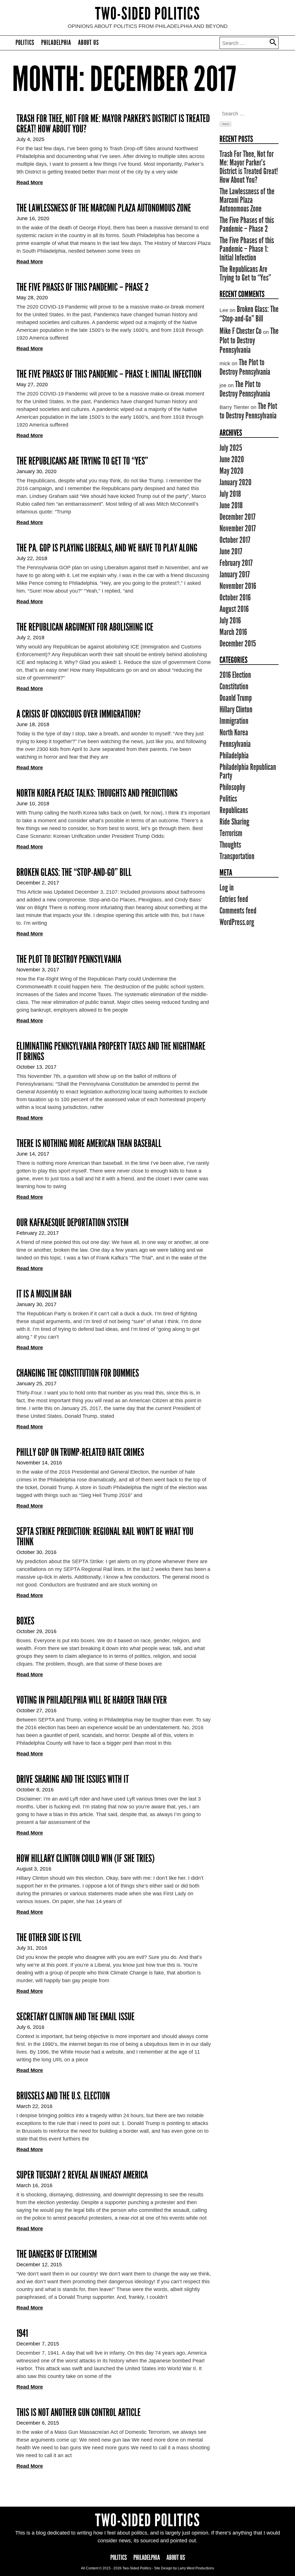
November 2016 (238, 586)
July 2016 (230, 621)
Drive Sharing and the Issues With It (73, 1779)
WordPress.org (237, 922)
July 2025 (231, 448)
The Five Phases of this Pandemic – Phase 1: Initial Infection (109, 374)
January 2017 (235, 574)
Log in (227, 888)
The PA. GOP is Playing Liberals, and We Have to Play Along (107, 548)
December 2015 (238, 644)
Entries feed (234, 899)
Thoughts (230, 845)
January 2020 (236, 482)
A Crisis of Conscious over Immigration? (79, 714)
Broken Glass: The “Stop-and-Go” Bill (74, 872)
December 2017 (238, 517)
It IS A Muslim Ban (44, 1294)
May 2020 (231, 471)
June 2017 (231, 551)
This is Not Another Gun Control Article (79, 2413)
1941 (22, 2333)
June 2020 (232, 459)
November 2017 (238, 528)
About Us (88, 43)
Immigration (234, 721)
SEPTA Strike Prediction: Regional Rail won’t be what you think (105, 1537)
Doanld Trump (236, 698)
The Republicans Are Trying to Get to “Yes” (82, 461)
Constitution (234, 686)
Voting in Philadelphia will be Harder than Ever (92, 1700)
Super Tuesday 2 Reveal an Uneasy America (82, 2175)
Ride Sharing (234, 822)
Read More (30, 182)
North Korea (234, 733)
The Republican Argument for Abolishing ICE (85, 627)
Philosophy (232, 787)
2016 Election (235, 675)
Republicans (234, 810)
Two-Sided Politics (148, 14)
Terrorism (231, 833)
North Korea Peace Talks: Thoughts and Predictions (97, 793)
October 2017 (235, 540)
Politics (25, 43)
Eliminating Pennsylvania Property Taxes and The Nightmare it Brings (111, 1051)
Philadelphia (56, 43)
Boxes (25, 1621)
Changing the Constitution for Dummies (78, 1373)
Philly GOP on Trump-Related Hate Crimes (80, 1452)
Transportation (237, 856)
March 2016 (233, 632)
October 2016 (235, 598)
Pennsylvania (235, 744)
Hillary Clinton (236, 709)
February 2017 (236, 563)
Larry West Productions (196, 2568)
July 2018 (230, 494)
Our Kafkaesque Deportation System (72, 1223)
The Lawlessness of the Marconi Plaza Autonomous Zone (104, 208)
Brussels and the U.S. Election (63, 2096)
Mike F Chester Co (241, 331)
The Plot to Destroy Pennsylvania (69, 959)
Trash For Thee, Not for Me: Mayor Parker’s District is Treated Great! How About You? (113, 124)
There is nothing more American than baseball (89, 1144)
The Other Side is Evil (49, 1938)
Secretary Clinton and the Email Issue (75, 2017)
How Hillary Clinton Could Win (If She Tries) (86, 1858)
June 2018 (231, 505)
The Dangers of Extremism (57, 2254)
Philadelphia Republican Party (248, 771)
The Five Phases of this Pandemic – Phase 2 (83, 287)
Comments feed (238, 911)
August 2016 (234, 609)
